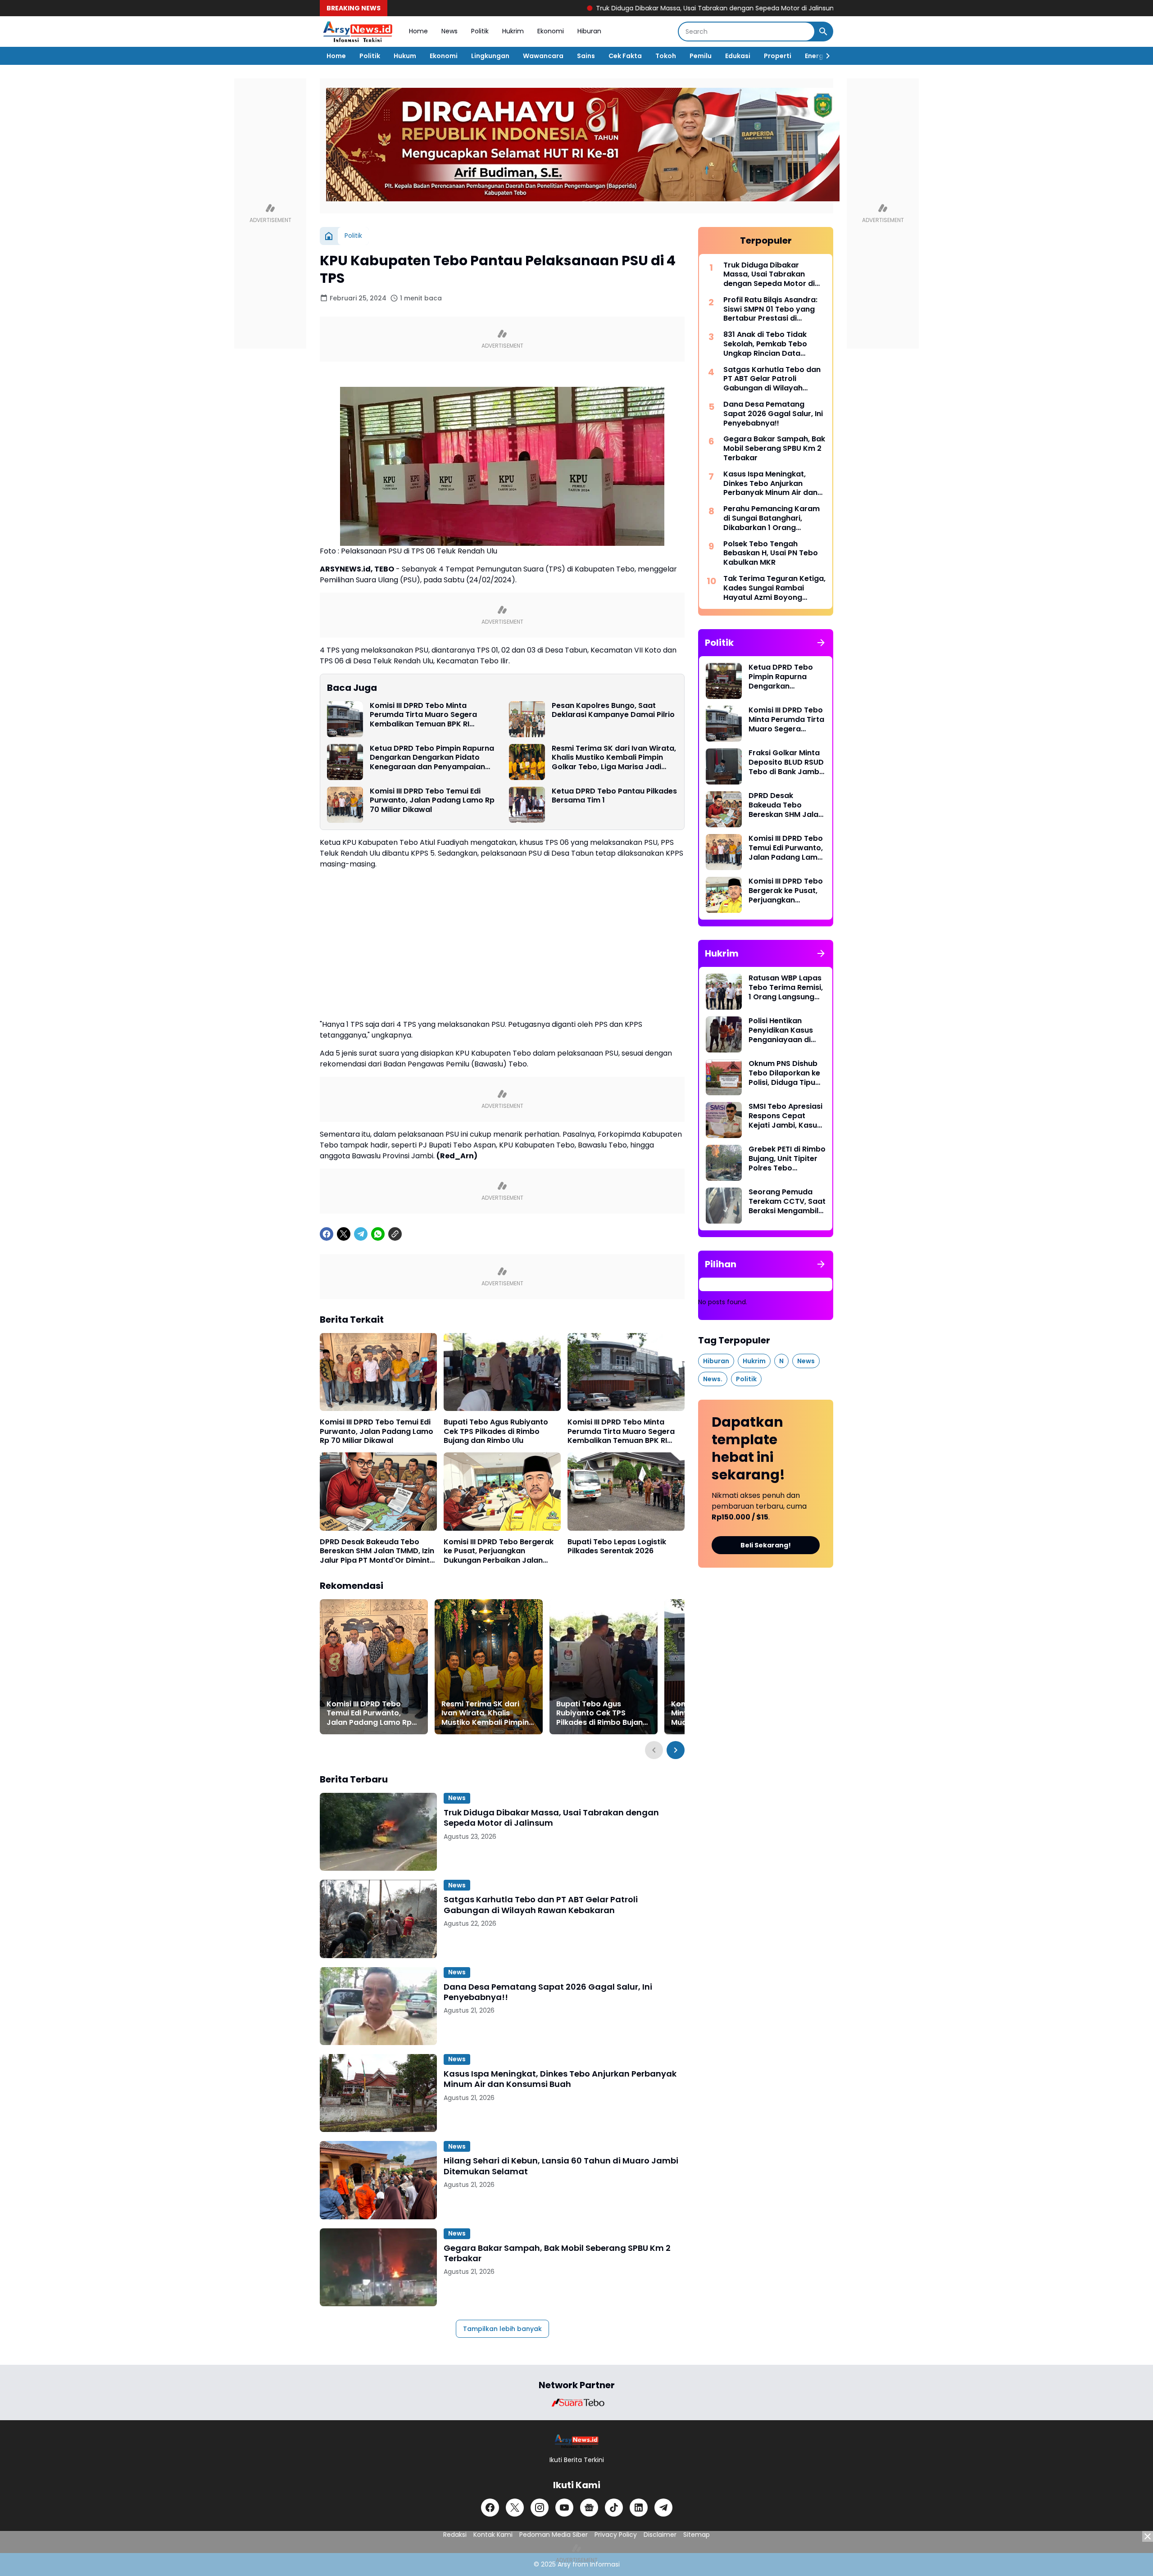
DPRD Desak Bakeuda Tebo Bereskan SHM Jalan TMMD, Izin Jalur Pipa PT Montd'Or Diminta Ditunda (377, 1551)
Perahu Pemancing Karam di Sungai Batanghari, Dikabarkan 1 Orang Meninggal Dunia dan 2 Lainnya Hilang (772, 518)
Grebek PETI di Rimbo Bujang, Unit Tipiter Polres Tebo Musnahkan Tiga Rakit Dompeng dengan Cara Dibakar (787, 1159)
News (449, 31)
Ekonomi (551, 31)
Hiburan (589, 31)
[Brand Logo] (576, 2403)
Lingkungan (490, 56)
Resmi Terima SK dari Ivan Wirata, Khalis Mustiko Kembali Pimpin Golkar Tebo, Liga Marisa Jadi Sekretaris (614, 758)
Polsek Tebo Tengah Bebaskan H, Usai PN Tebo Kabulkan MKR (771, 553)
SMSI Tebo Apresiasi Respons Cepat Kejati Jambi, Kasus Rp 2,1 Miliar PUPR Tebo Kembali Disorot (785, 1116)
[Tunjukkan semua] (821, 643)
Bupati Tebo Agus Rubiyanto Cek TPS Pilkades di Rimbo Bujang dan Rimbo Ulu (496, 1432)
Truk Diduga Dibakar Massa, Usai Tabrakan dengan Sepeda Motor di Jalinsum (613, 8)
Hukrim (513, 31)
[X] (344, 1234)
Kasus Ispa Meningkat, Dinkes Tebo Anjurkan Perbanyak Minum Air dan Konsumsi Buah (560, 2079)
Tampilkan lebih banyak (502, 2329)
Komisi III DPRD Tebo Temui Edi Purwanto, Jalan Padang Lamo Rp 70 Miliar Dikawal (432, 801)
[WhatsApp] (378, 1234)
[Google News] (589, 2508)
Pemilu (701, 56)
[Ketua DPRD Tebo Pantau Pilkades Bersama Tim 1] (527, 805)
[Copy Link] (395, 1234)
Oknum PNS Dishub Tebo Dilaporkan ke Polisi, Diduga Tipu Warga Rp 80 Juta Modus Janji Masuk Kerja (784, 1073)
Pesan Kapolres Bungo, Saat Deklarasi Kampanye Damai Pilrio (613, 711)
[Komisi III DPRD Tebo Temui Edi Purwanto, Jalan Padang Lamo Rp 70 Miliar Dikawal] (345, 805)
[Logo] (577, 2441)
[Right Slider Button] (824, 56)
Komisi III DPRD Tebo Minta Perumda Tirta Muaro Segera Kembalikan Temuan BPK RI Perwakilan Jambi (423, 715)
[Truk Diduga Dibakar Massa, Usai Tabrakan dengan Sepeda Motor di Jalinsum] (378, 1832)
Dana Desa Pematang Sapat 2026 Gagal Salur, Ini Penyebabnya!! (548, 1992)
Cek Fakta (625, 56)
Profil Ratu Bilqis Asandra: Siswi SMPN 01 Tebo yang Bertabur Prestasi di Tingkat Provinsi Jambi (770, 309)
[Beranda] (329, 236)
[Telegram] (361, 1234)
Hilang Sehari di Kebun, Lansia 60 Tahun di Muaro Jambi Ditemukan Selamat (561, 2166)
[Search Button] (823, 32)
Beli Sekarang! (766, 1545)
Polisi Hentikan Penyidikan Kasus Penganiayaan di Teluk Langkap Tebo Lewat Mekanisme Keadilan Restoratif (785, 1030)
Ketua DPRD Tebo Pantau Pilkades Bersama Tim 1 (614, 796)
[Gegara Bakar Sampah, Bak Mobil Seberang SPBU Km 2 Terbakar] (378, 2267)
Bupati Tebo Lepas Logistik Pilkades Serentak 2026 (617, 1547)
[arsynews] (358, 32)
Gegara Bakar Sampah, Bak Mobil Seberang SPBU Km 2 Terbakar (557, 2253)
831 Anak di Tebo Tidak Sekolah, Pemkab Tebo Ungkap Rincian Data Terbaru (765, 344)
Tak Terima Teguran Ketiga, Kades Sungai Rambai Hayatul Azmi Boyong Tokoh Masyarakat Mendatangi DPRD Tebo (774, 588)
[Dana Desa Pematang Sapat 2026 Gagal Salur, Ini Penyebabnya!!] (378, 2006)
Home (418, 31)
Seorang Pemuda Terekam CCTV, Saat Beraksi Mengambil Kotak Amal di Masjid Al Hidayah (787, 1202)
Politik (480, 31)
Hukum (405, 56)
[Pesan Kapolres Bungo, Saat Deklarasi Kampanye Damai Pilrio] (527, 719)
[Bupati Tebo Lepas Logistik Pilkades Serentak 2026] (626, 1491)
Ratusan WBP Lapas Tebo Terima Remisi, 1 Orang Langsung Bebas (786, 988)
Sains (586, 56)
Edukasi (738, 56)
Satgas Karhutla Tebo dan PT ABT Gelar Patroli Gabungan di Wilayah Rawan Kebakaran (541, 1905)
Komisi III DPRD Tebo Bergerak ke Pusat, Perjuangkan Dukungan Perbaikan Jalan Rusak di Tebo (499, 1551)
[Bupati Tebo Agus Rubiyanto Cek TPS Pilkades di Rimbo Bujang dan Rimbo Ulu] (502, 1372)
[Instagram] (540, 2508)
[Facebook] (327, 1234)
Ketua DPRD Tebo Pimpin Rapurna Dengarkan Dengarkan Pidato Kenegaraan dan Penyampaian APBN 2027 (432, 758)
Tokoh (666, 56)
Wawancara (543, 56)
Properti (778, 56)
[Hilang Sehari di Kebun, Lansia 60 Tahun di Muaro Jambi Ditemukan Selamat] (378, 2180)
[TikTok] (614, 2508)
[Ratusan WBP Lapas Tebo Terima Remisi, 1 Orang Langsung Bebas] (724, 992)
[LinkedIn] (639, 2508)
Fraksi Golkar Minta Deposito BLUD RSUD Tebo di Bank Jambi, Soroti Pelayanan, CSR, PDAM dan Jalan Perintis (786, 762)
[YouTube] (564, 2508)
